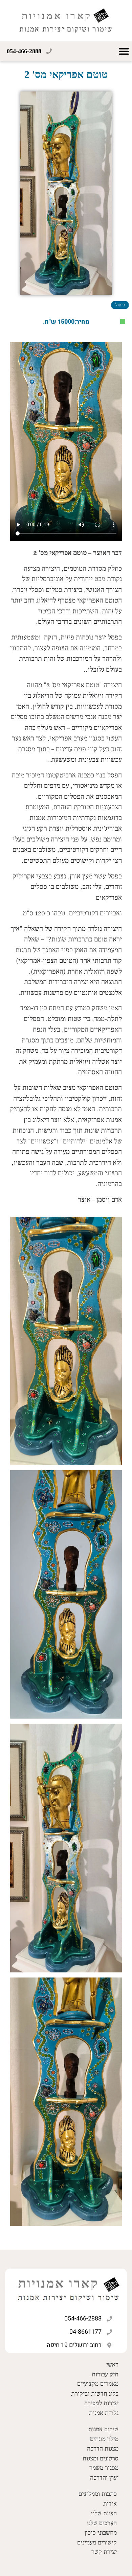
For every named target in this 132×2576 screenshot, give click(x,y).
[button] (124, 51)
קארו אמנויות (57, 16)
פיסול (120, 305)
